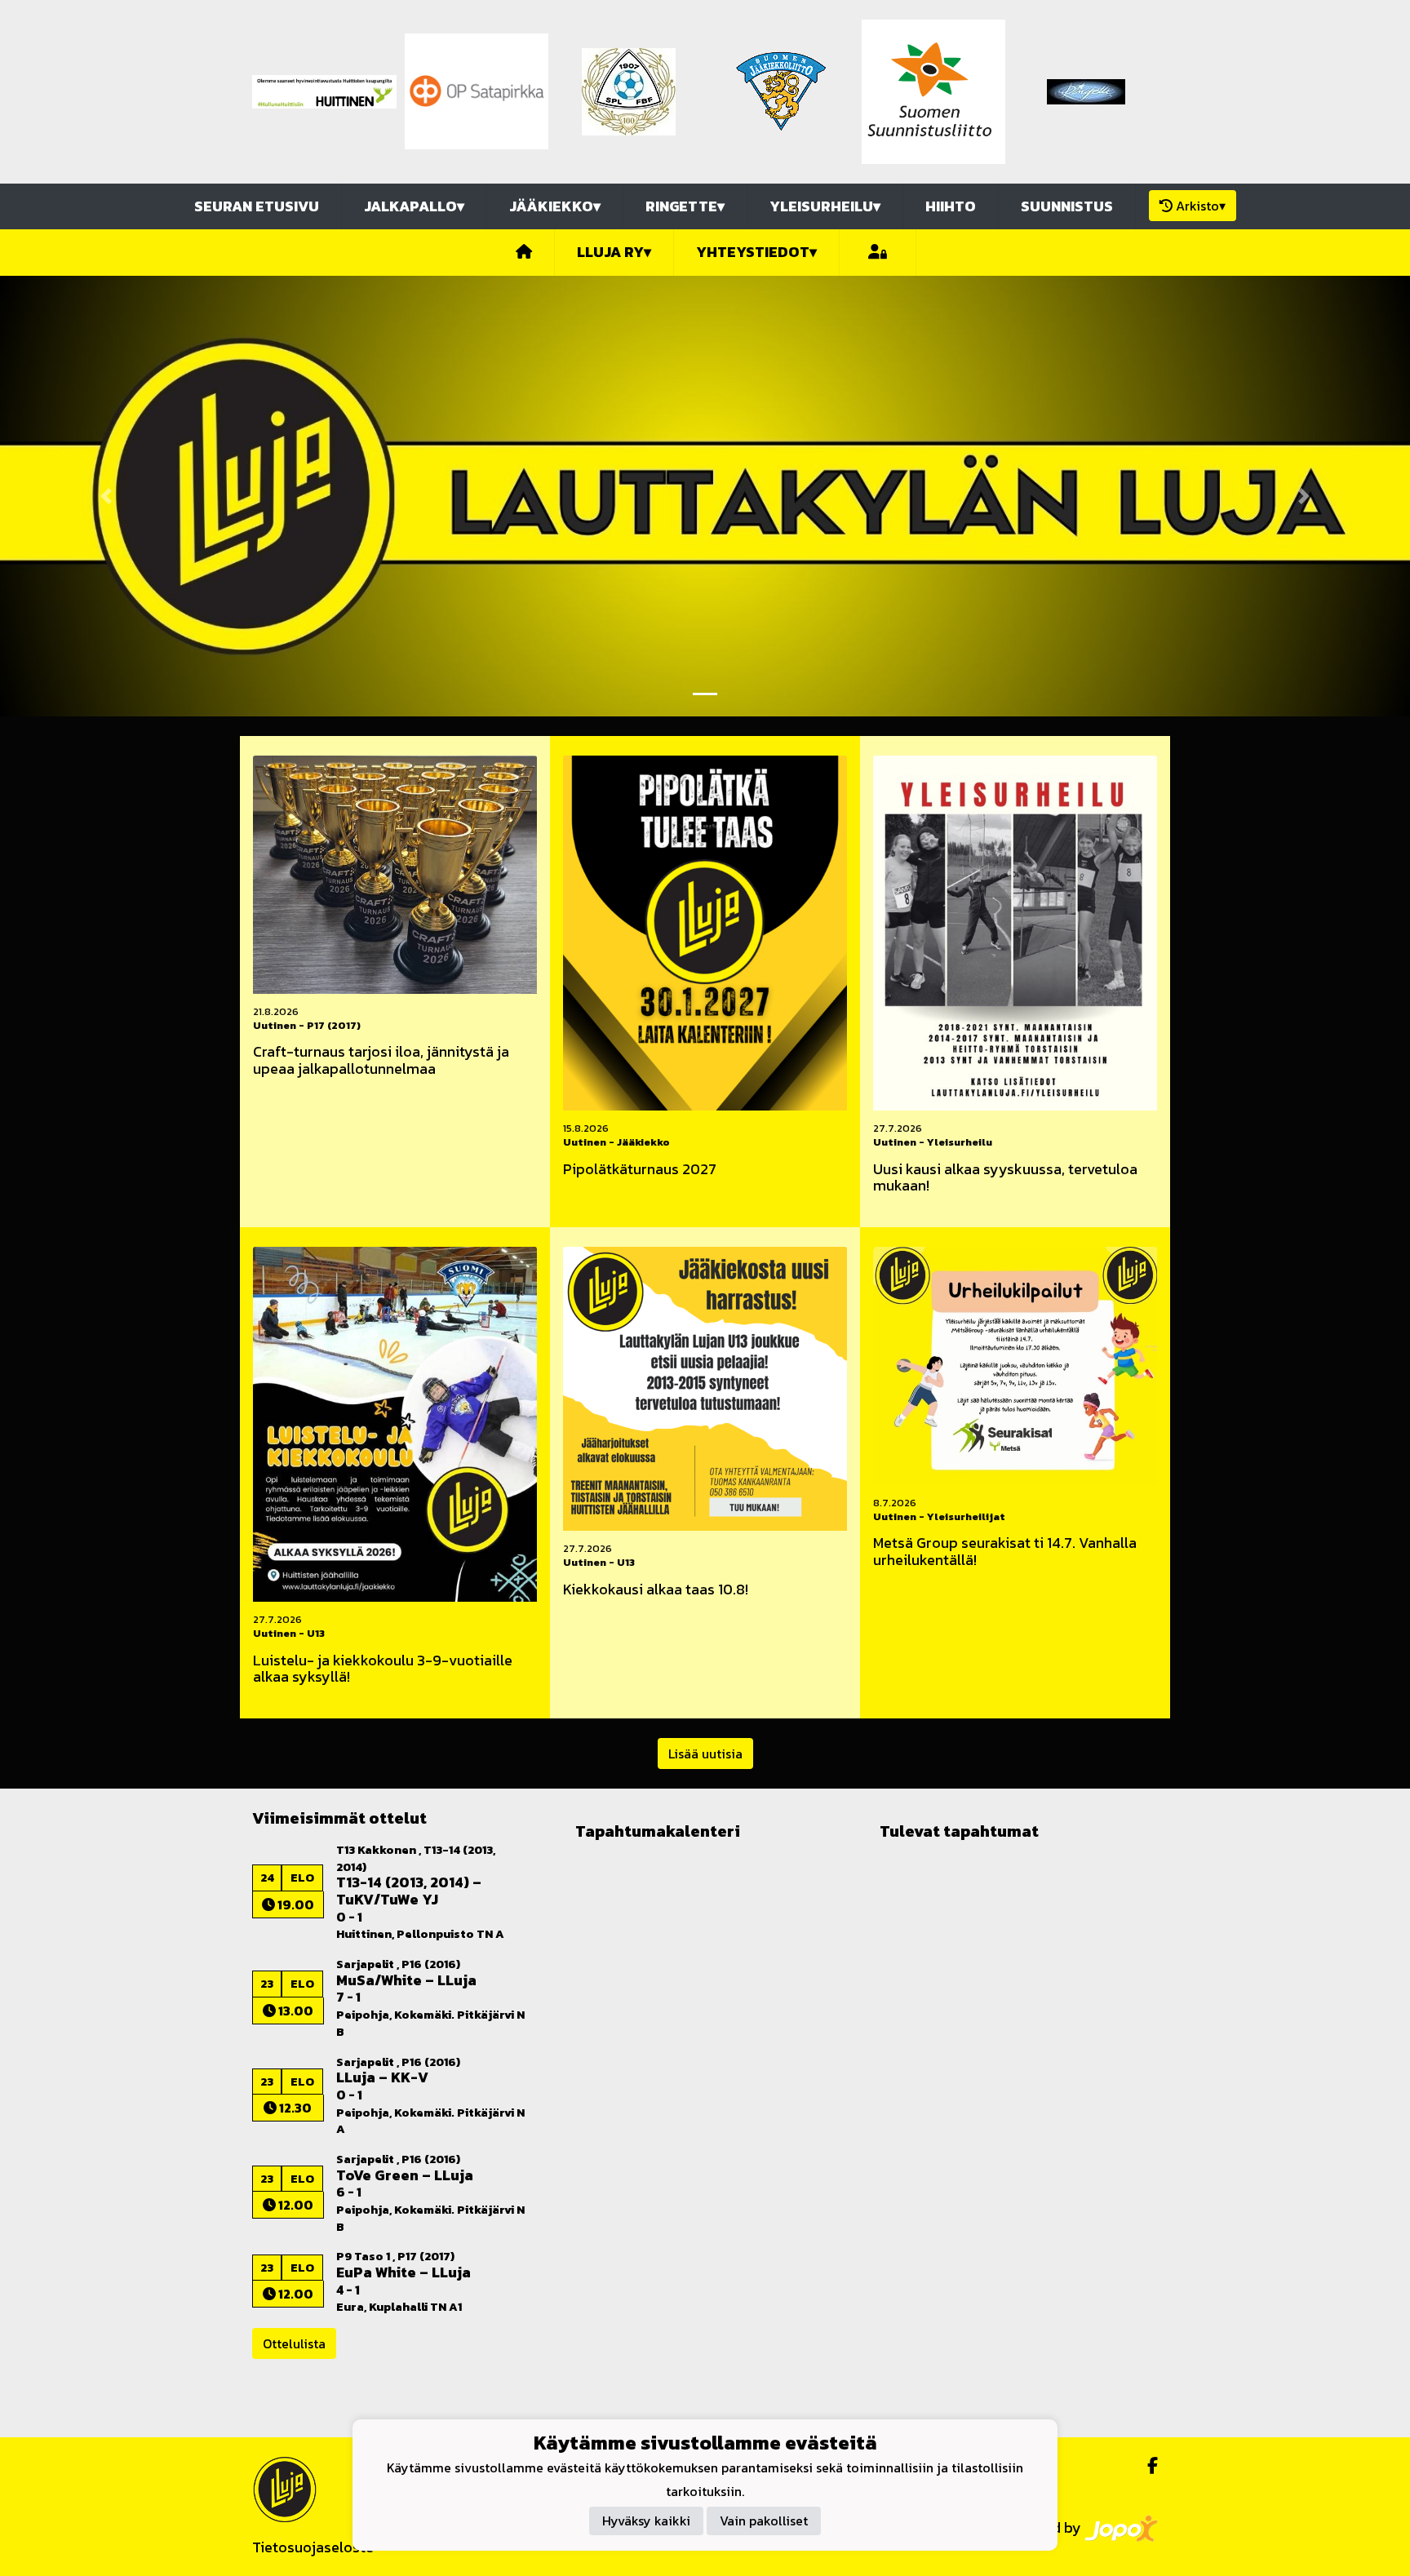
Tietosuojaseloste (313, 2547)
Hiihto (951, 206)
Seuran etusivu (257, 206)
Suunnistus (1067, 206)
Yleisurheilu (825, 206)
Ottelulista (294, 2343)
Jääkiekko (555, 206)
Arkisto (1201, 206)
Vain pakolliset (764, 2521)
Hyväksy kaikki (646, 2521)
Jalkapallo (414, 206)
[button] (106, 496)
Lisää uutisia (705, 1754)
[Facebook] (1146, 2466)
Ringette (685, 206)
